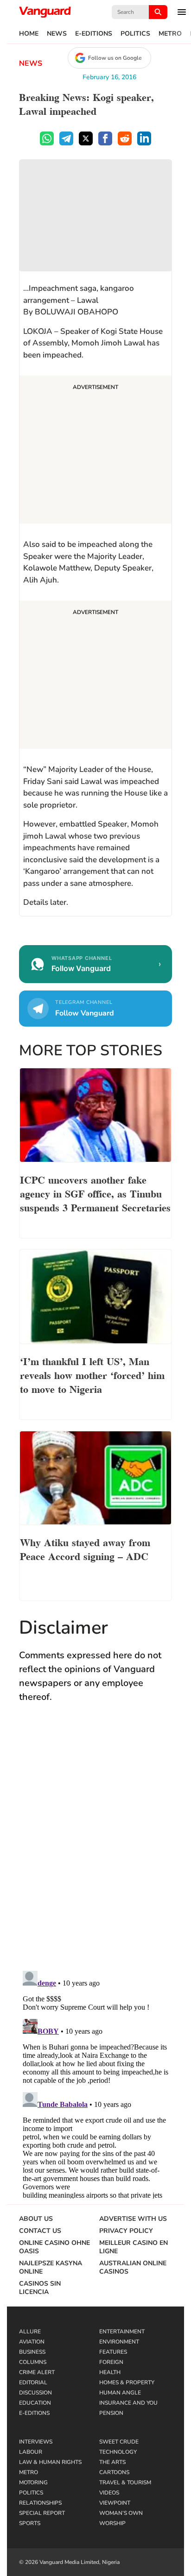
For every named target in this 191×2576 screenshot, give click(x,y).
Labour (31, 2452)
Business (32, 2352)
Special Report (42, 2513)
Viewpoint (115, 2503)
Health (110, 2372)
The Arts (112, 2462)
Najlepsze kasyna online (51, 2268)
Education (35, 2403)
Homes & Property (127, 2382)
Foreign (111, 2362)
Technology (118, 2452)
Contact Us (40, 2231)
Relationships (40, 2503)
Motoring (33, 2482)
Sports (30, 2523)
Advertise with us (133, 2219)
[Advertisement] (95, 451)
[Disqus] (95, 1846)
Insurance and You (128, 2403)
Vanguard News (45, 12)
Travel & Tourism (125, 2482)
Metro (170, 34)
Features (113, 2352)
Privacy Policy (126, 2231)
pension (111, 2413)
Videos (109, 2493)
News (57, 34)
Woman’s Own (121, 2513)
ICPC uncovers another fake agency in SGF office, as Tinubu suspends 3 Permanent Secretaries (95, 1193)
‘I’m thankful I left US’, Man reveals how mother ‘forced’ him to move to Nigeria (92, 1374)
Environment (119, 2342)
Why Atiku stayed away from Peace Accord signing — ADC (85, 1548)
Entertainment (122, 2332)
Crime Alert (37, 2372)
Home (29, 34)
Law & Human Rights (50, 2462)
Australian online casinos (133, 2268)
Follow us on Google (115, 58)
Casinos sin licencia (40, 2288)
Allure (30, 2332)
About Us (36, 2219)
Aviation (32, 2342)
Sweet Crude (119, 2442)
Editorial (33, 2382)
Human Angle (120, 2393)
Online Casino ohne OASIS (54, 2247)
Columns (33, 2362)
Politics (135, 34)
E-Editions (94, 34)
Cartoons (114, 2472)
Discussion (35, 2393)
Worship (112, 2523)
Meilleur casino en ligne (134, 2247)
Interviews (36, 2442)
